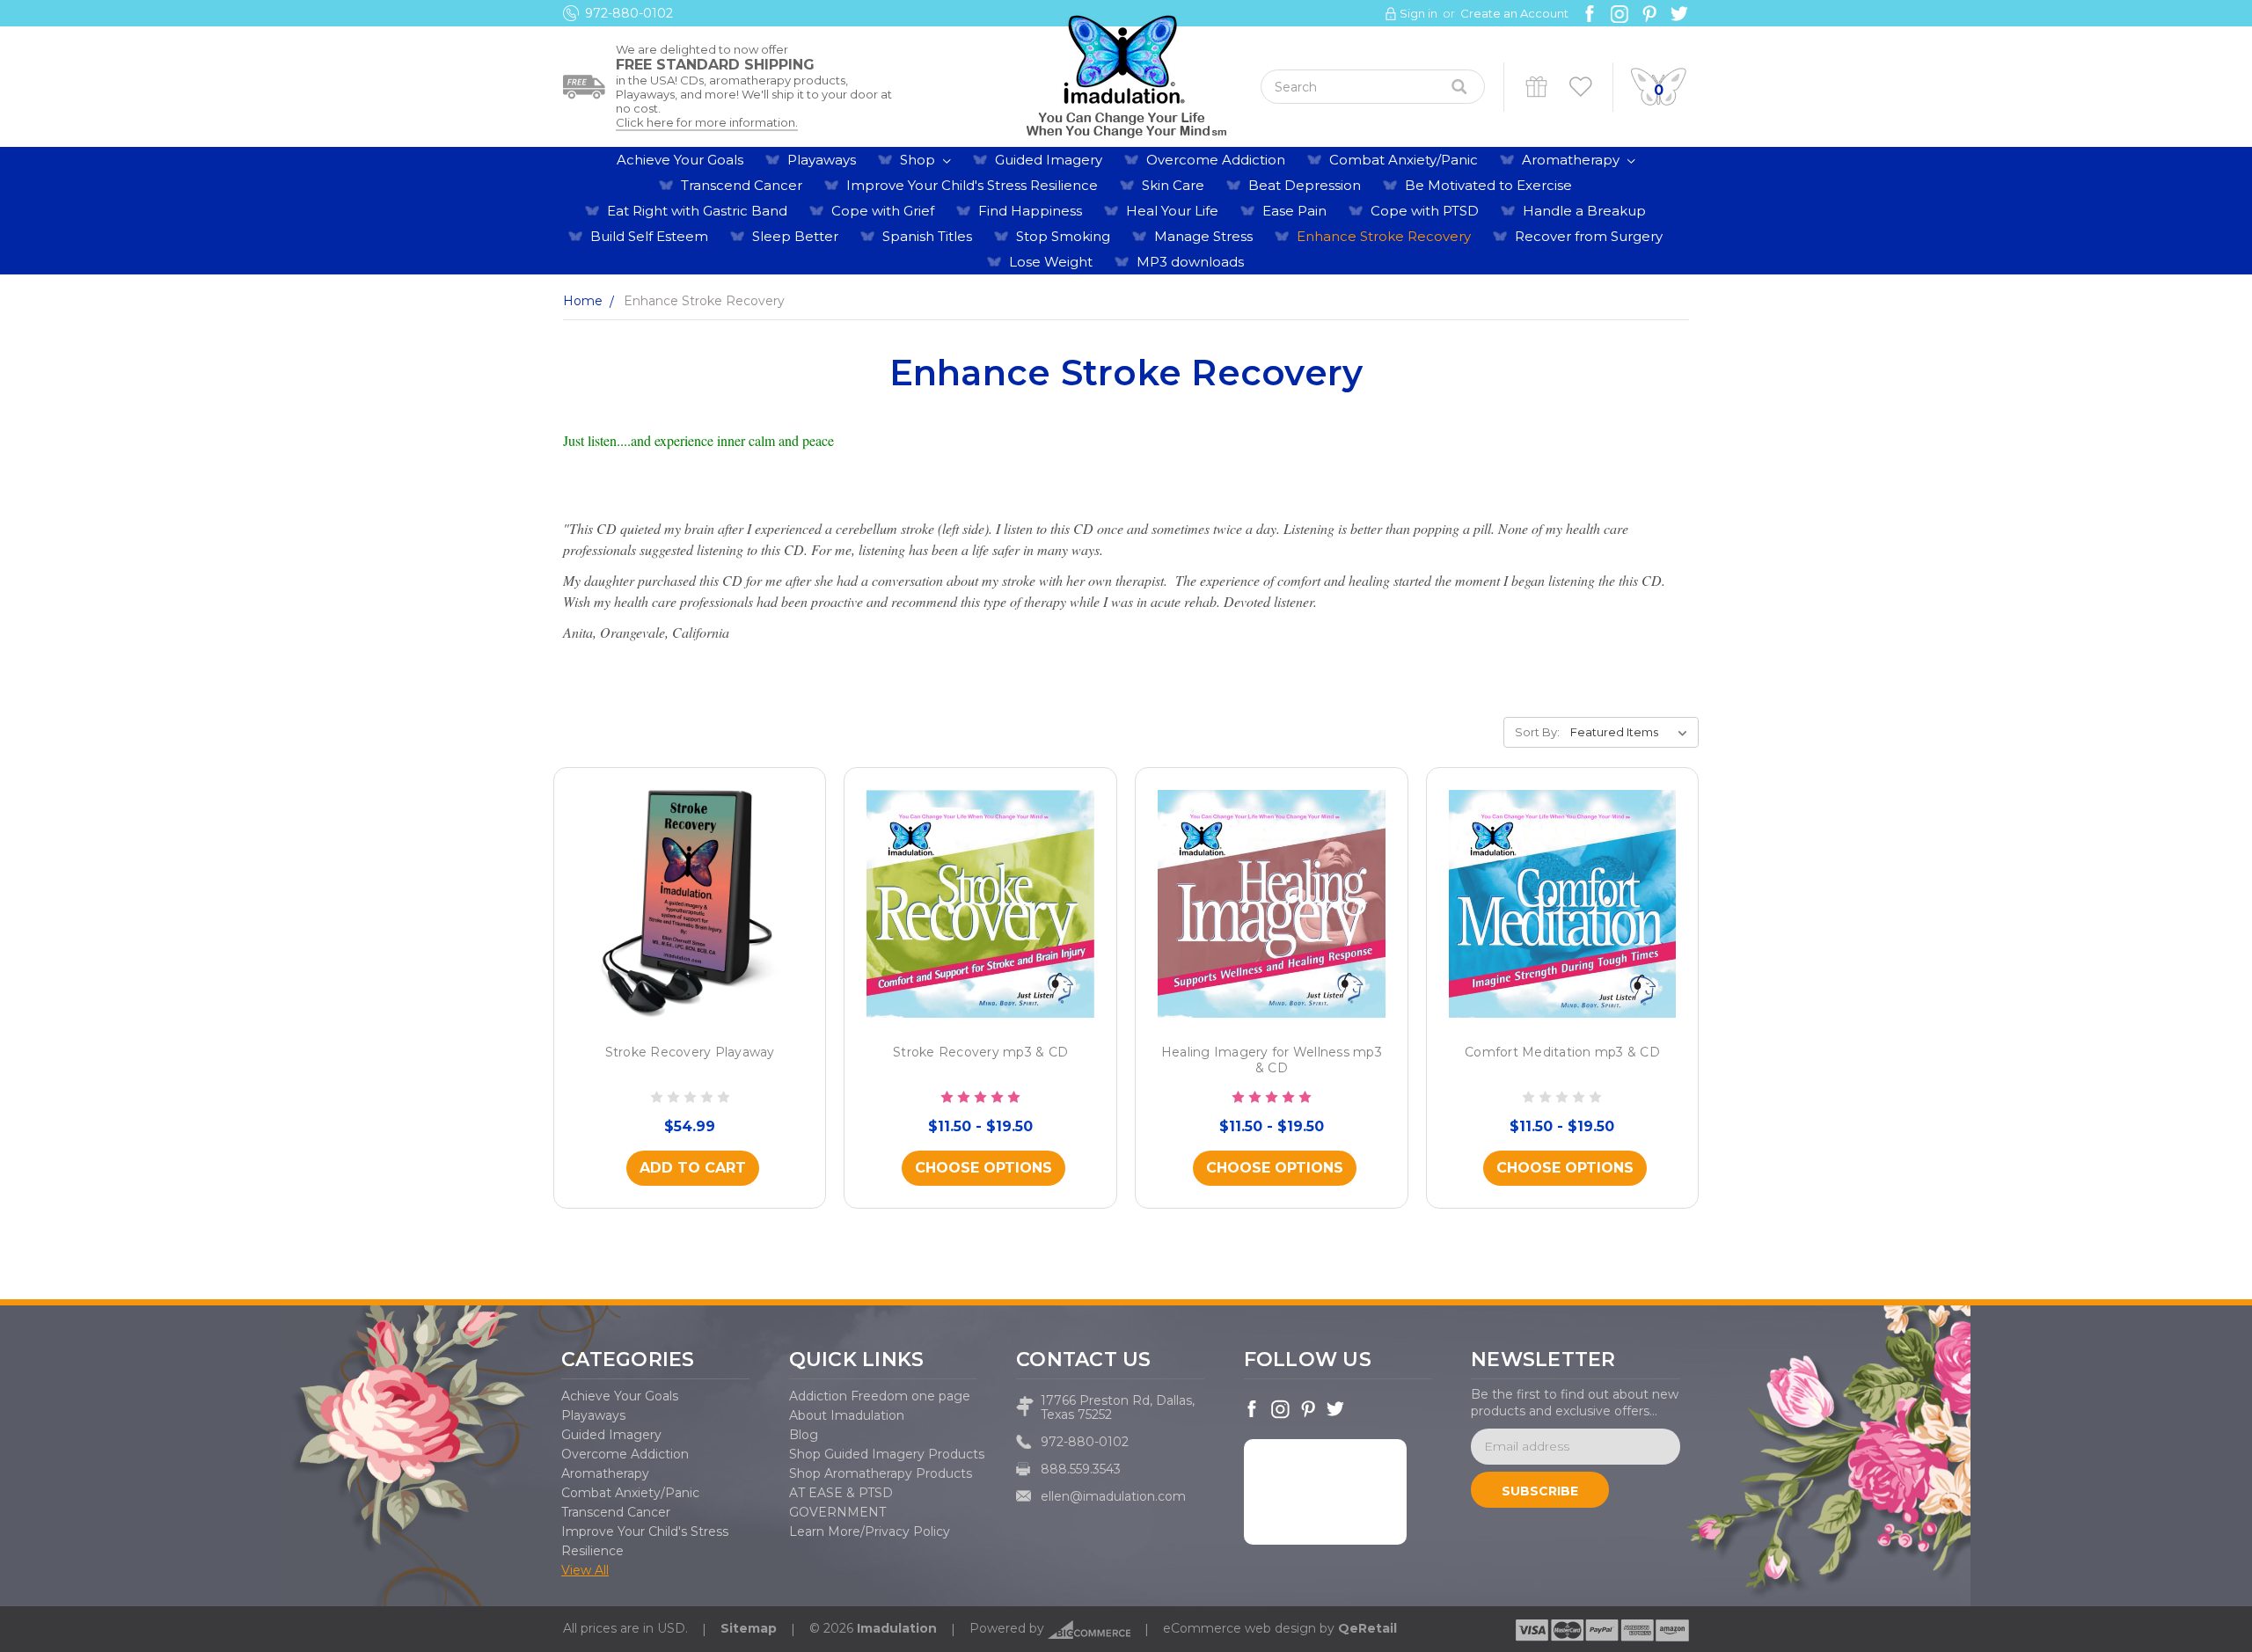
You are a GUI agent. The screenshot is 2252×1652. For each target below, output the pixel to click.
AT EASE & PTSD (841, 1493)
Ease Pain (1294, 211)
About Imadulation (847, 1415)
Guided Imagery (1049, 160)
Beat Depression (1305, 185)
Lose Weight (1051, 262)
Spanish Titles (927, 236)
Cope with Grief (883, 211)
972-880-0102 (629, 13)
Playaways (822, 160)
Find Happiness (1030, 211)
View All (585, 1570)
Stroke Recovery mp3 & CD (980, 1052)
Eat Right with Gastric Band (697, 211)
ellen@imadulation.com (1113, 1496)
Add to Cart (693, 1168)
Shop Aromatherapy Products (881, 1473)
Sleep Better (795, 236)
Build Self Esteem (649, 236)
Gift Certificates (1536, 87)
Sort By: (1537, 732)
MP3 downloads (1190, 262)
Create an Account (1514, 13)
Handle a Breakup (1584, 211)
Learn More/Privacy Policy (870, 1531)
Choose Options (983, 1168)
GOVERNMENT (837, 1512)
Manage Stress (1203, 236)
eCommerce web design (1239, 1628)
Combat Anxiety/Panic (1404, 160)
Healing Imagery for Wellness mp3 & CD (1272, 1060)
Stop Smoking (1063, 236)
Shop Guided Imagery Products (887, 1454)
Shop (919, 160)
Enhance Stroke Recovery (1384, 236)
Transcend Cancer (742, 185)
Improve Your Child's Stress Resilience (972, 185)
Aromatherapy (1572, 160)
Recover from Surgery (1589, 236)
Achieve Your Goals (680, 160)
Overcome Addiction (1216, 160)
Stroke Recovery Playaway (690, 1052)
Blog (804, 1435)
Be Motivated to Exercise (1488, 185)
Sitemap (749, 1628)
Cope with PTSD (1425, 211)
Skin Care (1173, 185)
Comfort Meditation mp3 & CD (1562, 1052)
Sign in (1418, 13)
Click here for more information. (707, 122)
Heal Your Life (1172, 211)
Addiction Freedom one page (880, 1396)
